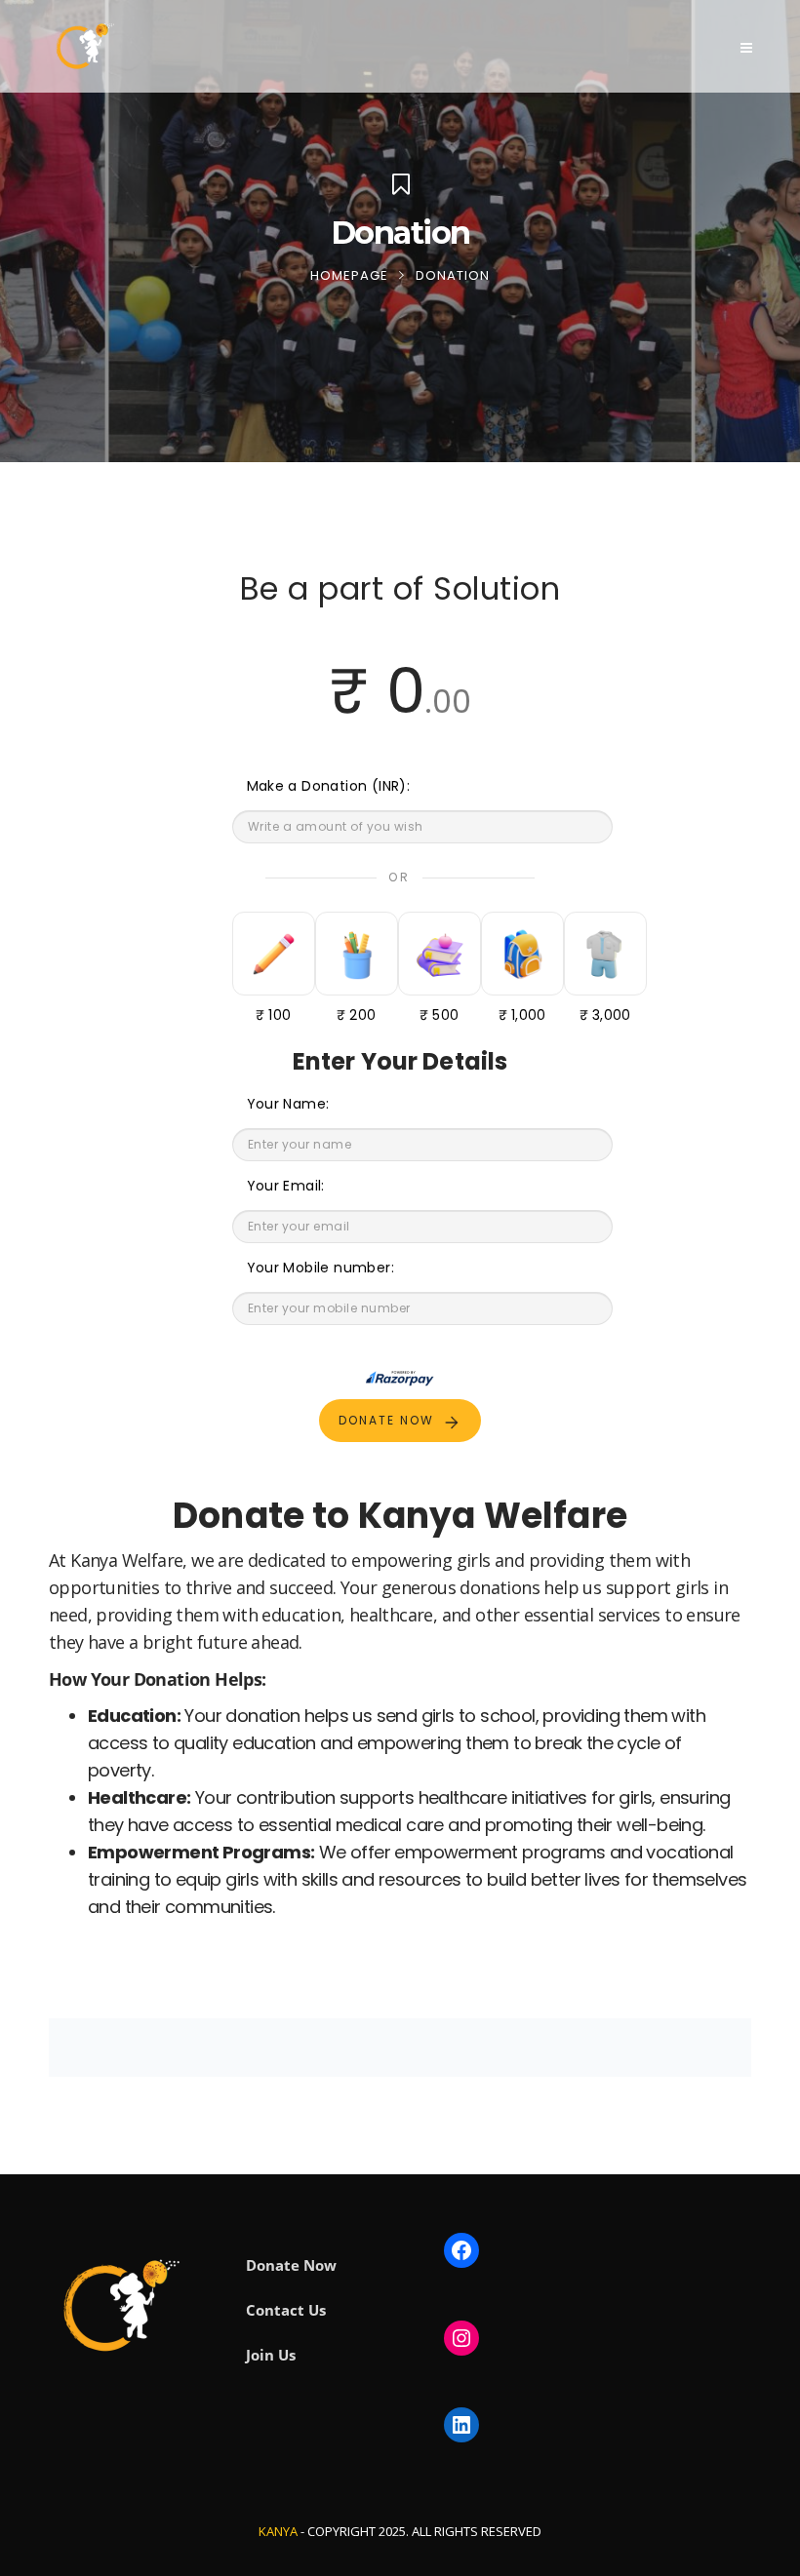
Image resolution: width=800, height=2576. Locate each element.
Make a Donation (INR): (329, 786)
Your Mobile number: (321, 1268)
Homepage (349, 275)
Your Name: (288, 1104)
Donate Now (291, 2265)
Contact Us (286, 2310)
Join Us (271, 2355)
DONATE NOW (386, 1420)
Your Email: (286, 1186)
